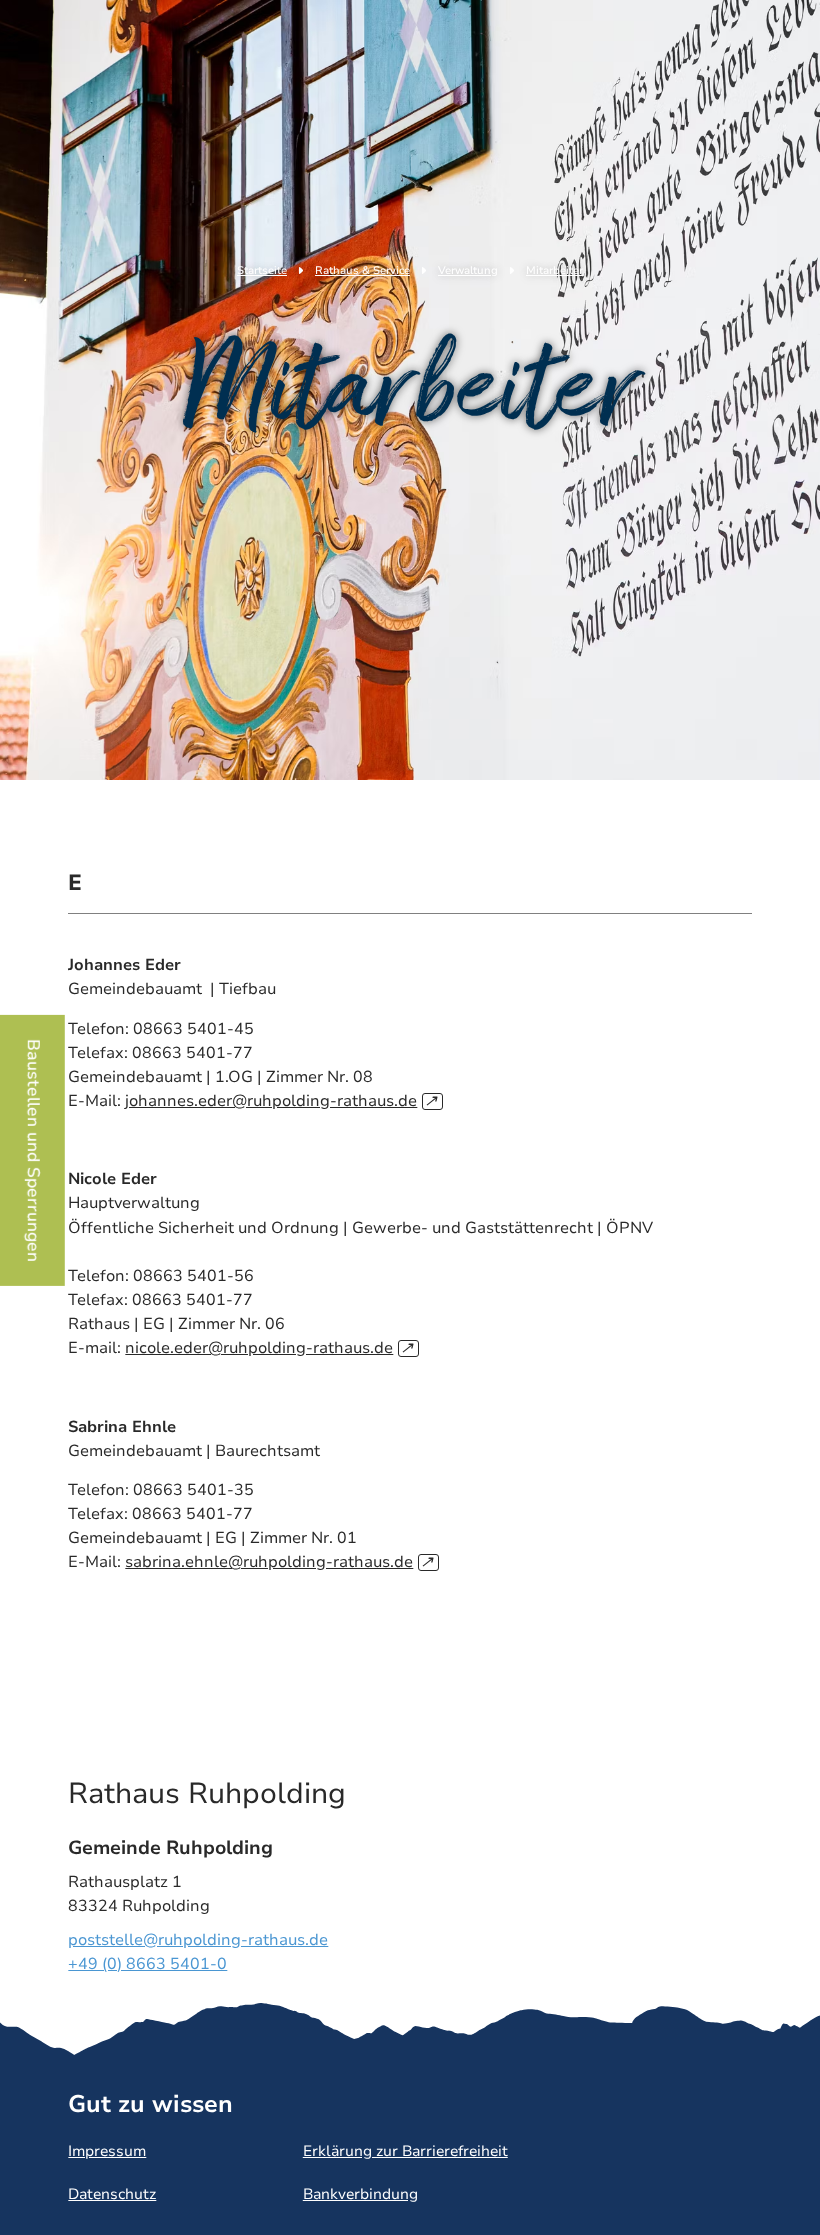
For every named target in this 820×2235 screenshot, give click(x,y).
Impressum (107, 2151)
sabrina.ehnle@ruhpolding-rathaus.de (279, 1562)
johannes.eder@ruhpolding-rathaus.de (281, 1101)
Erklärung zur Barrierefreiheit (405, 2151)
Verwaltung (468, 270)
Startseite (262, 270)
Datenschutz (112, 2194)
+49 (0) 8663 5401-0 (147, 1964)
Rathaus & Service (362, 270)
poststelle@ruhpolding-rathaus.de (198, 1940)
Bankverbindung (360, 2194)
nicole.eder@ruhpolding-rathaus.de (269, 1348)
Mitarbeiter (554, 270)
